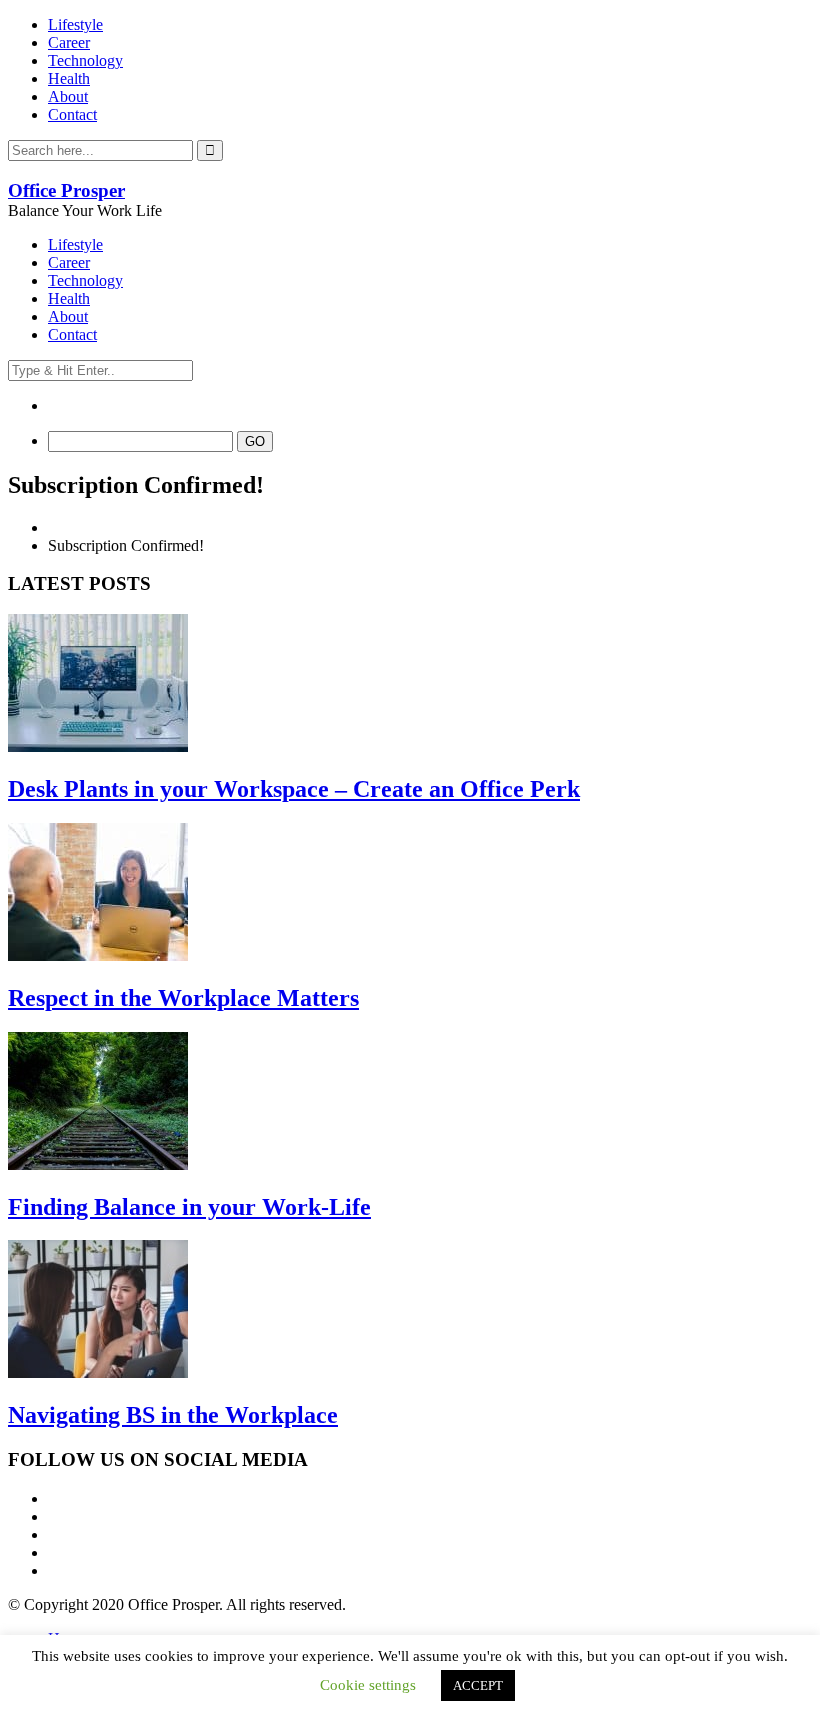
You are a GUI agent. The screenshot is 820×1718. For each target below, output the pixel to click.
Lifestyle (75, 24)
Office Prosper (66, 190)
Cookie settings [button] (368, 1685)
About (68, 96)
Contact (72, 114)
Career (69, 42)
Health (69, 78)
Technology (85, 60)
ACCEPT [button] (478, 1685)
